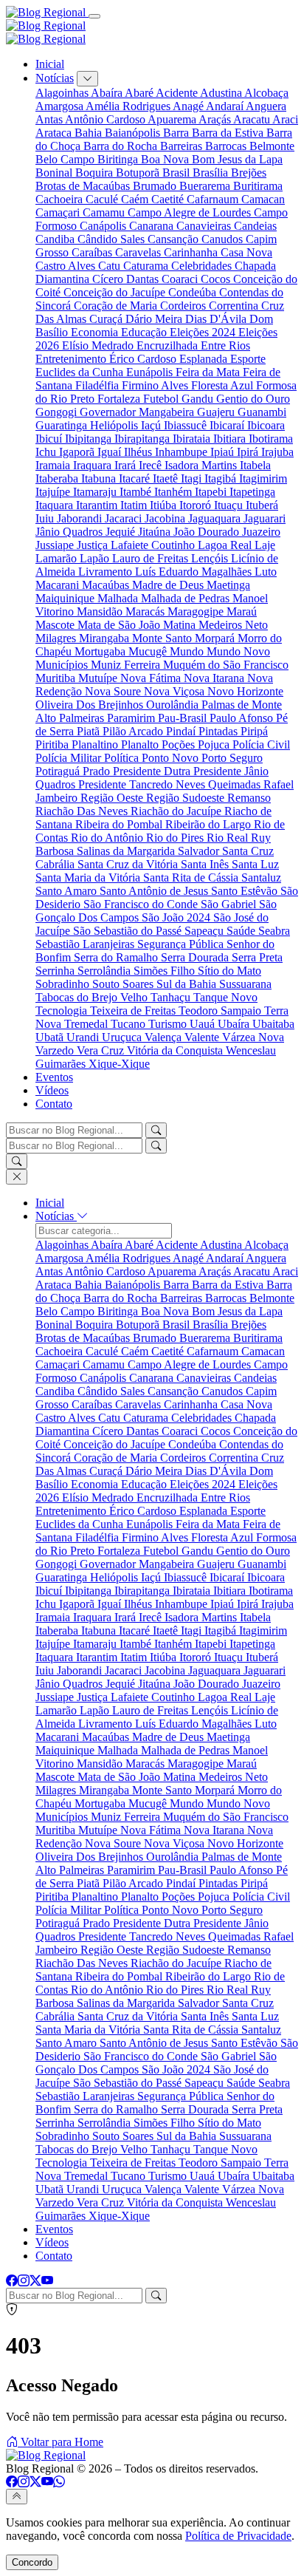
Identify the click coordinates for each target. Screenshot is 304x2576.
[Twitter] (35, 2281)
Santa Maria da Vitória (89, 878)
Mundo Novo (238, 651)
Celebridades (203, 266)
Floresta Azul (224, 385)
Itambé (137, 492)
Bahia (90, 133)
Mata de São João (120, 625)
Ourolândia (174, 705)
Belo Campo (66, 159)
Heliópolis (115, 425)
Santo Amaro (68, 891)
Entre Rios (225, 345)
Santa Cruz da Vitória (129, 864)
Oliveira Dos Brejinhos (91, 705)
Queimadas (236, 784)
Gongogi (58, 412)
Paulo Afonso (243, 718)
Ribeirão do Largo (210, 824)
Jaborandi (81, 518)
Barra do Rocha (122, 146)
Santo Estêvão (246, 891)
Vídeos (52, 1090)
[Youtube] (47, 2281)
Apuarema (173, 119)
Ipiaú (224, 452)
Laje (265, 545)
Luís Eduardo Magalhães (195, 572)
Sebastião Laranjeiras (86, 944)
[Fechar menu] (17, 1177)
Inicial (50, 64)
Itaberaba (58, 478)
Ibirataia (193, 439)
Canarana (153, 226)
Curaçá (107, 319)
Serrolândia (106, 971)
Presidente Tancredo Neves (143, 784)
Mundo (188, 651)
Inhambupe (183, 452)
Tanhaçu (172, 997)
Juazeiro (261, 532)
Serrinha (56, 971)
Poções (180, 744)
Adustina (222, 93)
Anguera (266, 106)
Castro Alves (67, 266)
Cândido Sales (113, 239)
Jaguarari (265, 518)
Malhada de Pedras (187, 598)
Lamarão (58, 558)
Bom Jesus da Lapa (237, 159)
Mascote (56, 625)
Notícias (55, 78)
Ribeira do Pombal (120, 824)
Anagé (189, 106)
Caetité (169, 199)
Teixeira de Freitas (134, 1011)
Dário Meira (155, 319)
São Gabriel (230, 904)
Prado (98, 771)
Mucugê (149, 651)
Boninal (55, 173)
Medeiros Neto (233, 625)
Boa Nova (166, 159)
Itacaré (136, 478)
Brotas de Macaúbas (84, 186)
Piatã (90, 731)
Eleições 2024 (204, 332)
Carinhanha (192, 252)
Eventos (54, 1077)
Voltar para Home (61, 2442)
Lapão (96, 558)
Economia (96, 332)
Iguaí (111, 452)
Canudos (224, 239)
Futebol (162, 399)
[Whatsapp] (59, 2482)
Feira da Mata (209, 372)
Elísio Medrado (99, 345)
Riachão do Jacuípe (177, 811)
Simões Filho (166, 971)
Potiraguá (59, 771)
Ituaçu (230, 505)
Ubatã (51, 1037)
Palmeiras (83, 718)
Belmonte (272, 146)
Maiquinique (66, 598)
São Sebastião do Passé (129, 931)
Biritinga (119, 159)
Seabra (274, 931)
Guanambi (262, 412)
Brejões (249, 173)
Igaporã (78, 452)
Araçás (216, 119)
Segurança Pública (182, 944)
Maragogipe (197, 611)
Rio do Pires (176, 838)
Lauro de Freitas (152, 558)
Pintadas (220, 731)
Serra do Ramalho (117, 957)
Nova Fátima (152, 678)
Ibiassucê (187, 425)
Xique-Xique (119, 1064)
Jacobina (166, 518)
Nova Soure (114, 691)
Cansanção (175, 239)
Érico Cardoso (144, 359)
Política (123, 758)
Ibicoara (266, 425)
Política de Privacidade (238, 2536)
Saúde (242, 931)
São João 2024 (177, 917)
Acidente (178, 93)
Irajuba (277, 452)
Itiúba (165, 505)
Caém (136, 199)
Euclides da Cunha (81, 372)
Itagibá (222, 478)
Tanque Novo (225, 997)
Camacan (263, 199)
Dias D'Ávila (217, 319)
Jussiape (56, 545)
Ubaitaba (273, 1024)
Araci (285, 119)
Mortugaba (101, 651)
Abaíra (108, 93)
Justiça (94, 545)
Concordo (32, 2562)
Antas (50, 119)
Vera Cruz (102, 1050)
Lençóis (211, 558)
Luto (266, 572)
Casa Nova (246, 252)
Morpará (216, 638)
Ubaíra (235, 1024)
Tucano (129, 1024)
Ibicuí (50, 439)
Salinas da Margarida (127, 851)
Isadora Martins (202, 465)
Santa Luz (255, 864)
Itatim (135, 505)
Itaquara (56, 505)
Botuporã (139, 173)
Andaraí (226, 106)
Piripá (254, 731)
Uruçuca (123, 1037)
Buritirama (258, 186)
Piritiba (53, 744)
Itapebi (212, 492)
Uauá (204, 1024)
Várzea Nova (253, 1037)
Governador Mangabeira (138, 412)
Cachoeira (61, 199)
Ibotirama (271, 439)
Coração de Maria (117, 306)
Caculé (103, 199)
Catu (111, 266)
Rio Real (229, 838)
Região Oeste (113, 798)
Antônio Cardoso (106, 119)
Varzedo (56, 1050)
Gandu (199, 399)
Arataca (55, 133)
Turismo (169, 1024)
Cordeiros (184, 306)
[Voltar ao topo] (17, 2497)
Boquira (96, 173)
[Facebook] (12, 2281)
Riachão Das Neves (83, 811)
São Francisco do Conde (142, 904)
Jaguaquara (216, 518)
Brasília (212, 173)
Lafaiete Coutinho (154, 545)
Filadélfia (99, 385)
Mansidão (101, 611)
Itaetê (167, 478)
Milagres (57, 638)
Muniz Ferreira (127, 665)
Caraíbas (93, 252)
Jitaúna (156, 532)
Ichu (47, 452)
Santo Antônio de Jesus (155, 891)
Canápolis (104, 226)
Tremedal (87, 1024)
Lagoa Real (226, 545)
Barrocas (227, 146)
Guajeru (217, 412)
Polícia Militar (70, 758)
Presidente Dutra (153, 771)
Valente (203, 1037)
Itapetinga (252, 492)
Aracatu (253, 119)
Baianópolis (134, 133)
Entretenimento (72, 359)
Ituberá (262, 505)
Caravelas (139, 252)
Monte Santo (163, 638)
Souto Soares (124, 984)
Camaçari (59, 212)
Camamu (105, 212)
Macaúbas (107, 585)
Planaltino (96, 744)
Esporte (248, 359)
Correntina (235, 306)
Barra (177, 133)
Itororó (197, 505)
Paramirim (132, 718)
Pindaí (182, 731)
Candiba (56, 239)
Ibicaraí (228, 425)
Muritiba (57, 678)
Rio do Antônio (108, 838)
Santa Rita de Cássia (192, 878)
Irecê (152, 465)
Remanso (249, 798)
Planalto (141, 744)
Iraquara (94, 465)
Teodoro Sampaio (221, 1011)
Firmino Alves (156, 385)
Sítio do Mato (229, 971)
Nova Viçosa (176, 691)
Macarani (59, 585)
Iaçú (152, 425)
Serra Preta (257, 957)
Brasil (177, 173)
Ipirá (249, 452)
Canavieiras (205, 226)
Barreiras (183, 146)
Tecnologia (63, 1011)
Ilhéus (139, 452)
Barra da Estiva (229, 133)
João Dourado (208, 532)
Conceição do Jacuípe (116, 292)
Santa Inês (206, 864)
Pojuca (215, 744)
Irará (127, 465)
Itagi (193, 478)
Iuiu (46, 518)
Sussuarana (245, 984)
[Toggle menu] (94, 16)
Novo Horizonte (245, 691)
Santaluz (261, 878)
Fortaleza (120, 399)
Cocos (217, 279)
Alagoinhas (63, 93)
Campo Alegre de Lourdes (191, 212)
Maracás (146, 611)
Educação (145, 332)
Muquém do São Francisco (226, 665)
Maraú (242, 611)
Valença (165, 1037)
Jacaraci (125, 518)
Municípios (63, 665)
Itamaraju (96, 492)
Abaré (140, 93)
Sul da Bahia (188, 984)
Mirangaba (106, 638)
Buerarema (206, 186)
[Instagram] (24, 2281)
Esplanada (205, 359)
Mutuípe (99, 678)
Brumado (156, 186)
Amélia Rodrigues (129, 106)
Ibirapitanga (144, 439)
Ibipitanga (90, 439)
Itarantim (98, 505)
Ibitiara (231, 439)
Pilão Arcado (134, 731)
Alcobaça (266, 93)
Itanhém (175, 492)
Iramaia (54, 465)
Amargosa (61, 106)
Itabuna (100, 478)
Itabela (255, 465)
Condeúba (194, 292)
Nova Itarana (215, 678)
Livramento (107, 572)
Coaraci (181, 279)
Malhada (119, 598)
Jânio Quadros (70, 532)
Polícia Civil (261, 744)
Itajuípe (54, 492)
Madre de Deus (169, 585)
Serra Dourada (196, 957)
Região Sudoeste (187, 798)
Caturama (147, 266)
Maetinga (228, 585)
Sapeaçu (205, 931)
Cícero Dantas (127, 279)
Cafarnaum (214, 199)
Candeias (255, 226)
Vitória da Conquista (176, 1050)
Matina (181, 625)
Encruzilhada (169, 345)
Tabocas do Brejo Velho (93, 997)
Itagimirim (263, 478)
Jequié (122, 532)
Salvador (200, 851)
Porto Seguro (232, 758)
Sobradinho (64, 984)
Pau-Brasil (184, 718)
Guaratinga (63, 425)
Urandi (84, 1037)
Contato (54, 1104)
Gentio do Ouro (253, 399)
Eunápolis (151, 372)
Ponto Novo (172, 758)
